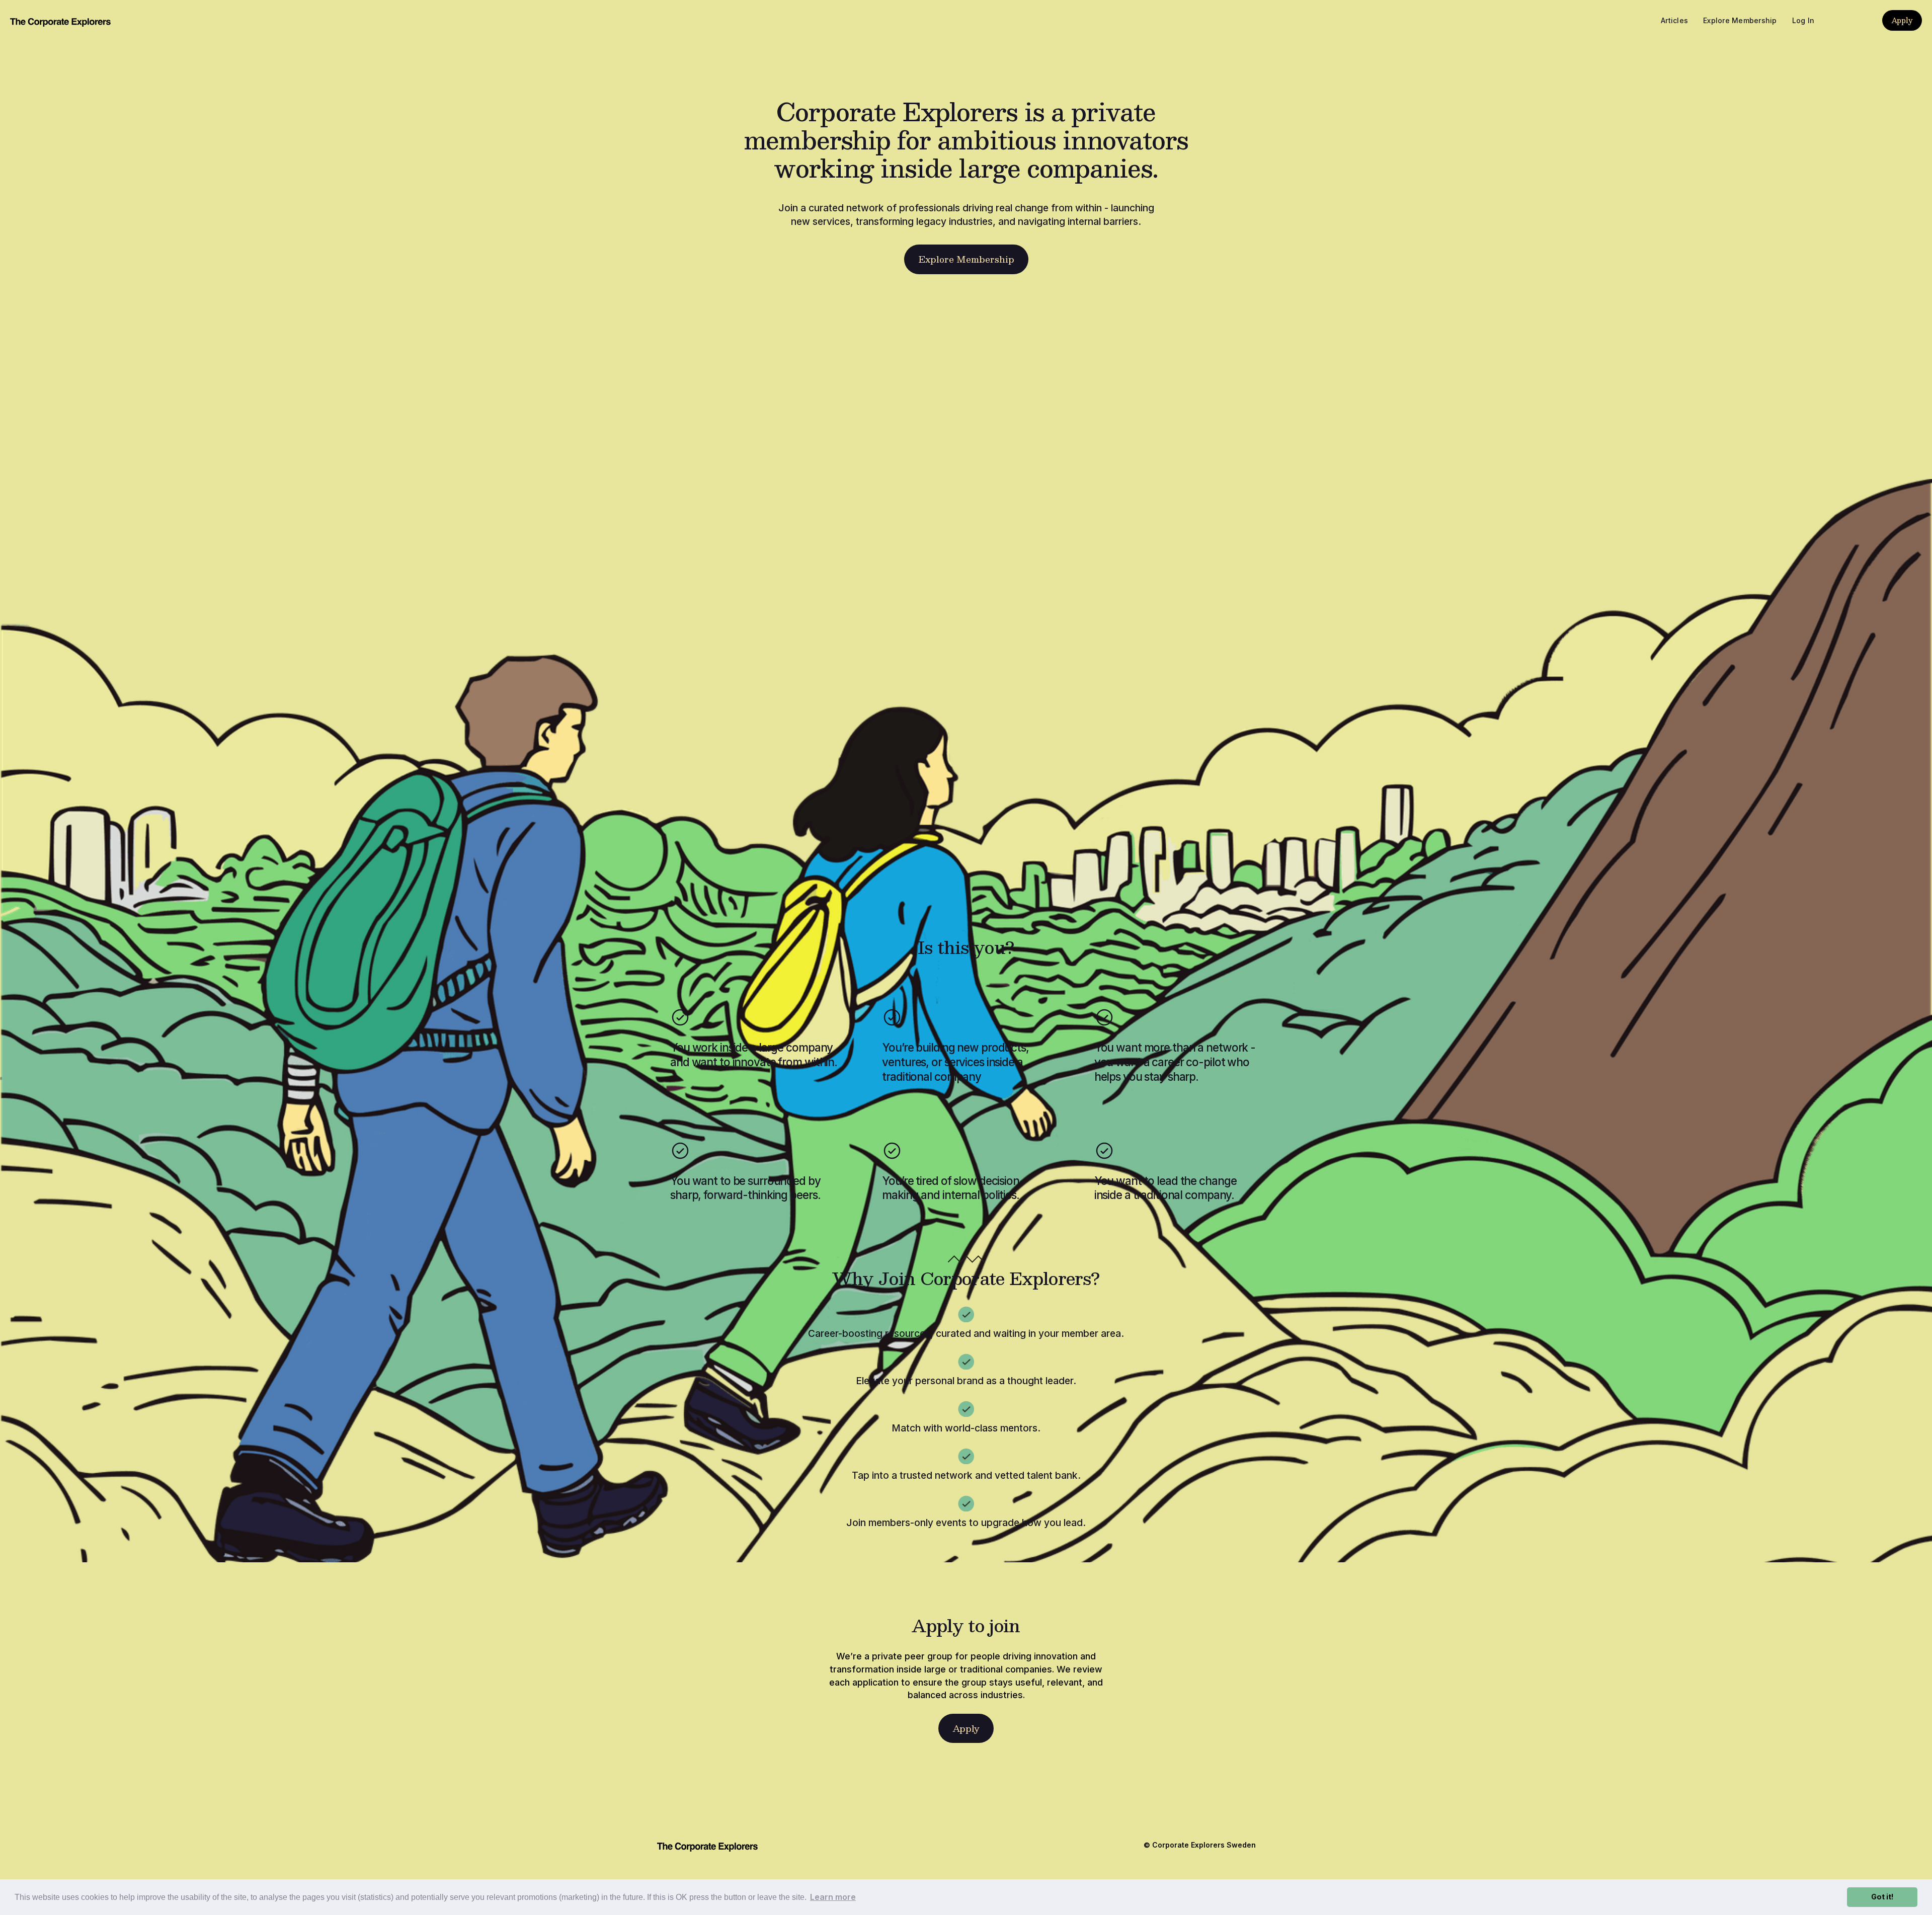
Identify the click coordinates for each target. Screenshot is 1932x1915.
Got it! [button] (1882, 1897)
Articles (1674, 20)
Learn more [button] (833, 1897)
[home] (60, 20)
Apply (1902, 20)
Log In (1803, 20)
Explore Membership (1740, 20)
